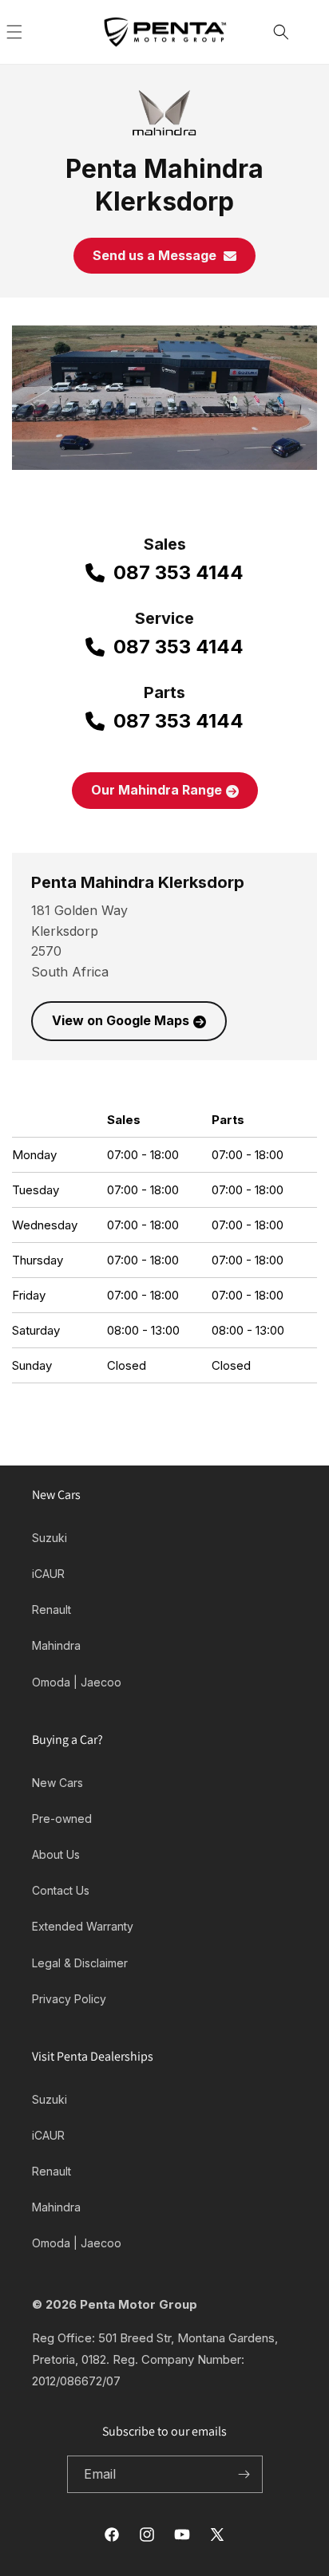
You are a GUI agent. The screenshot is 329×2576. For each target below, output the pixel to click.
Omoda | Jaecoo (77, 1682)
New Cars (57, 1783)
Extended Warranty (83, 1926)
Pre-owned (62, 1819)
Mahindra (56, 1645)
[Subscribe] (244, 2474)
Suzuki (50, 1538)
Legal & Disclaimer (80, 1963)
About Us (56, 1854)
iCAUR (48, 1574)
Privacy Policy (69, 1999)
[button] (32, 32)
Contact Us (61, 1890)
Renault (52, 1610)
